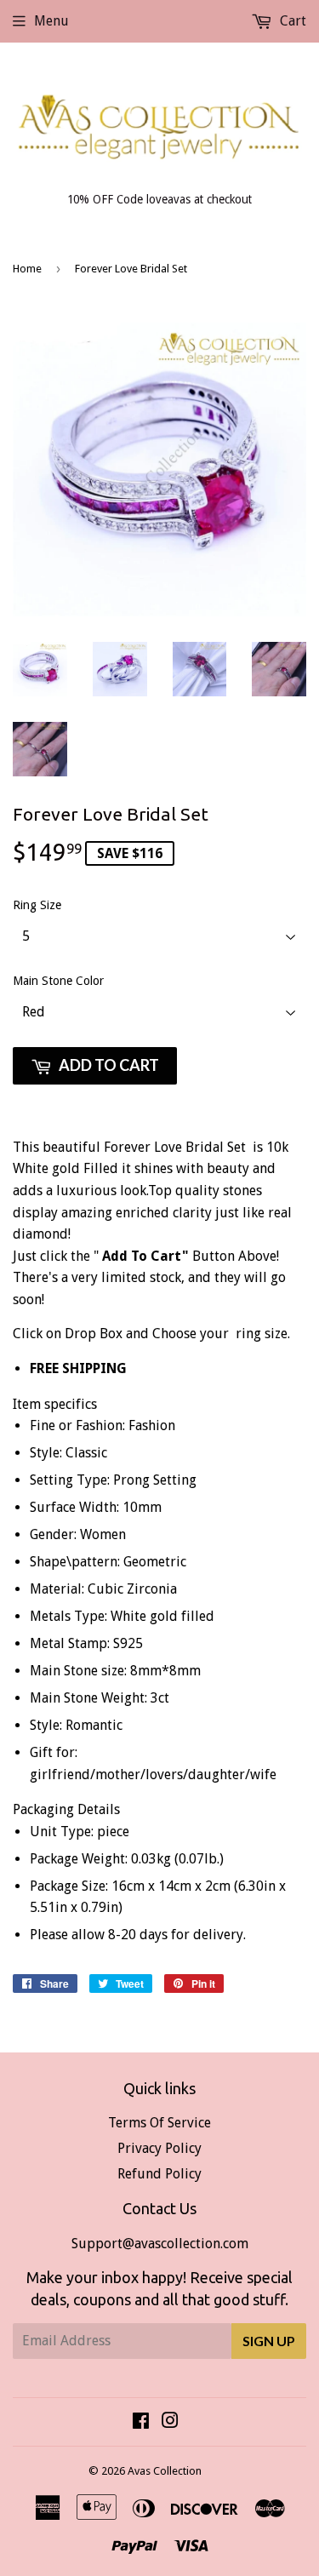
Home (27, 269)
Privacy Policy (159, 2148)
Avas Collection (165, 2471)
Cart (291, 21)
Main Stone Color (58, 981)
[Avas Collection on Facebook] (141, 2422)
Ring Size (37, 905)
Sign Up (269, 2341)
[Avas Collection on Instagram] (170, 2422)
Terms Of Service (159, 2123)
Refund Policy (159, 2174)
